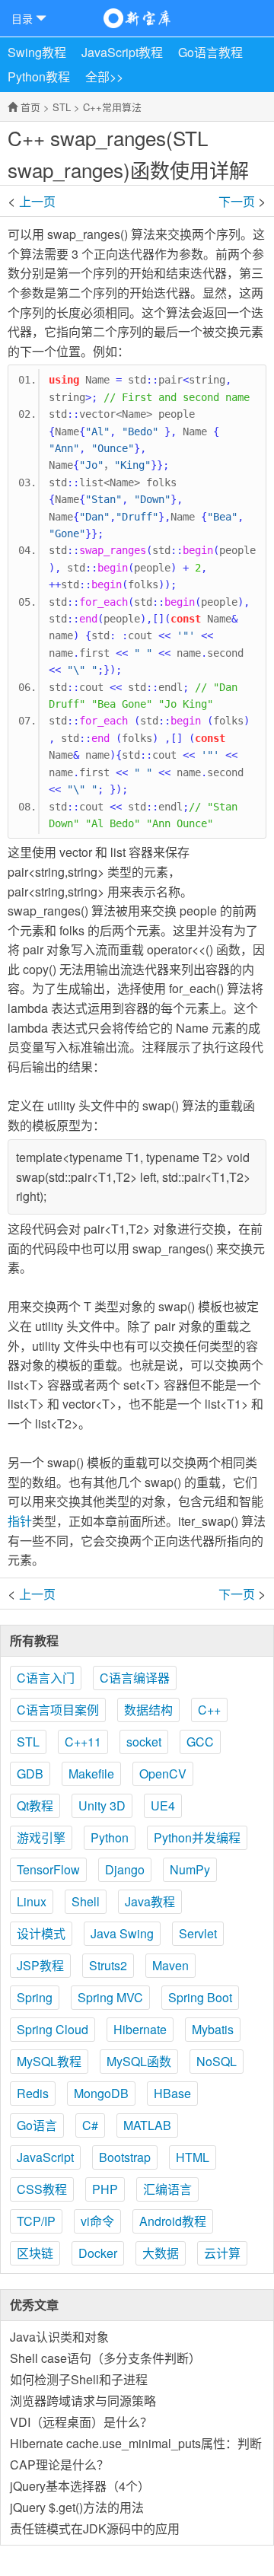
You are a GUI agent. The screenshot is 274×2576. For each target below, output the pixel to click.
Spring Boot (200, 1997)
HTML (193, 2157)
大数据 (161, 2253)
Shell (86, 1901)
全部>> (104, 76)
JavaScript (45, 2157)
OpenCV (163, 1774)
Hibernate (140, 2029)
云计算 (222, 2253)
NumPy (190, 1869)
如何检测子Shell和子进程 (79, 2379)
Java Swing (122, 1933)
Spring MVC (110, 1997)
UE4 (163, 1805)
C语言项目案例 (58, 1710)
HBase (172, 2093)
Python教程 (39, 76)
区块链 (35, 2253)
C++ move (43, 200)
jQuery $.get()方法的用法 (77, 2507)
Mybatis (213, 2029)
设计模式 (41, 1933)
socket (144, 1742)
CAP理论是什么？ (59, 2465)
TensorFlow (48, 1869)
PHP (105, 2189)
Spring (35, 1997)
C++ (209, 1710)
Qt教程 (35, 1805)
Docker (98, 2253)
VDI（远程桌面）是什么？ (81, 2422)
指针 (20, 1521)
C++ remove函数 (231, 200)
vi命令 (97, 2221)
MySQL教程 (49, 2061)
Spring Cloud (53, 2029)
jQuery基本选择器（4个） (80, 2486)
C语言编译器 (135, 1678)
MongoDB (101, 2093)
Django (125, 1869)
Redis (33, 2093)
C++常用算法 (112, 107)
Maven (170, 1965)
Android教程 (173, 2221)
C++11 (83, 1742)
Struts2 (108, 1965)
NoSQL (217, 2061)
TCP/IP (36, 2221)
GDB (30, 1774)
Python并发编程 (197, 1837)
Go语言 (37, 2125)
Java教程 (150, 1901)
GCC (200, 1742)
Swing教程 (37, 52)
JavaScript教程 (122, 52)
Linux (32, 1901)
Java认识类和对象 (59, 2337)
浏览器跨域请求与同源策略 (83, 2401)
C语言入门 (46, 1678)
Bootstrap (125, 2157)
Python (110, 1837)
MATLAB (147, 2125)
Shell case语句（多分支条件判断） (105, 2358)
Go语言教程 (210, 52)
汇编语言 (167, 2189)
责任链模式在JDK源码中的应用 (95, 2528)
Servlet (198, 1933)
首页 (30, 107)
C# (90, 2125)
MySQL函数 (139, 2061)
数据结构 (148, 1710)
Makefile (91, 1774)
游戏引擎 (41, 1837)
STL (62, 107)
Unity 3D (102, 1805)
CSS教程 (42, 2189)
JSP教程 (40, 1965)
